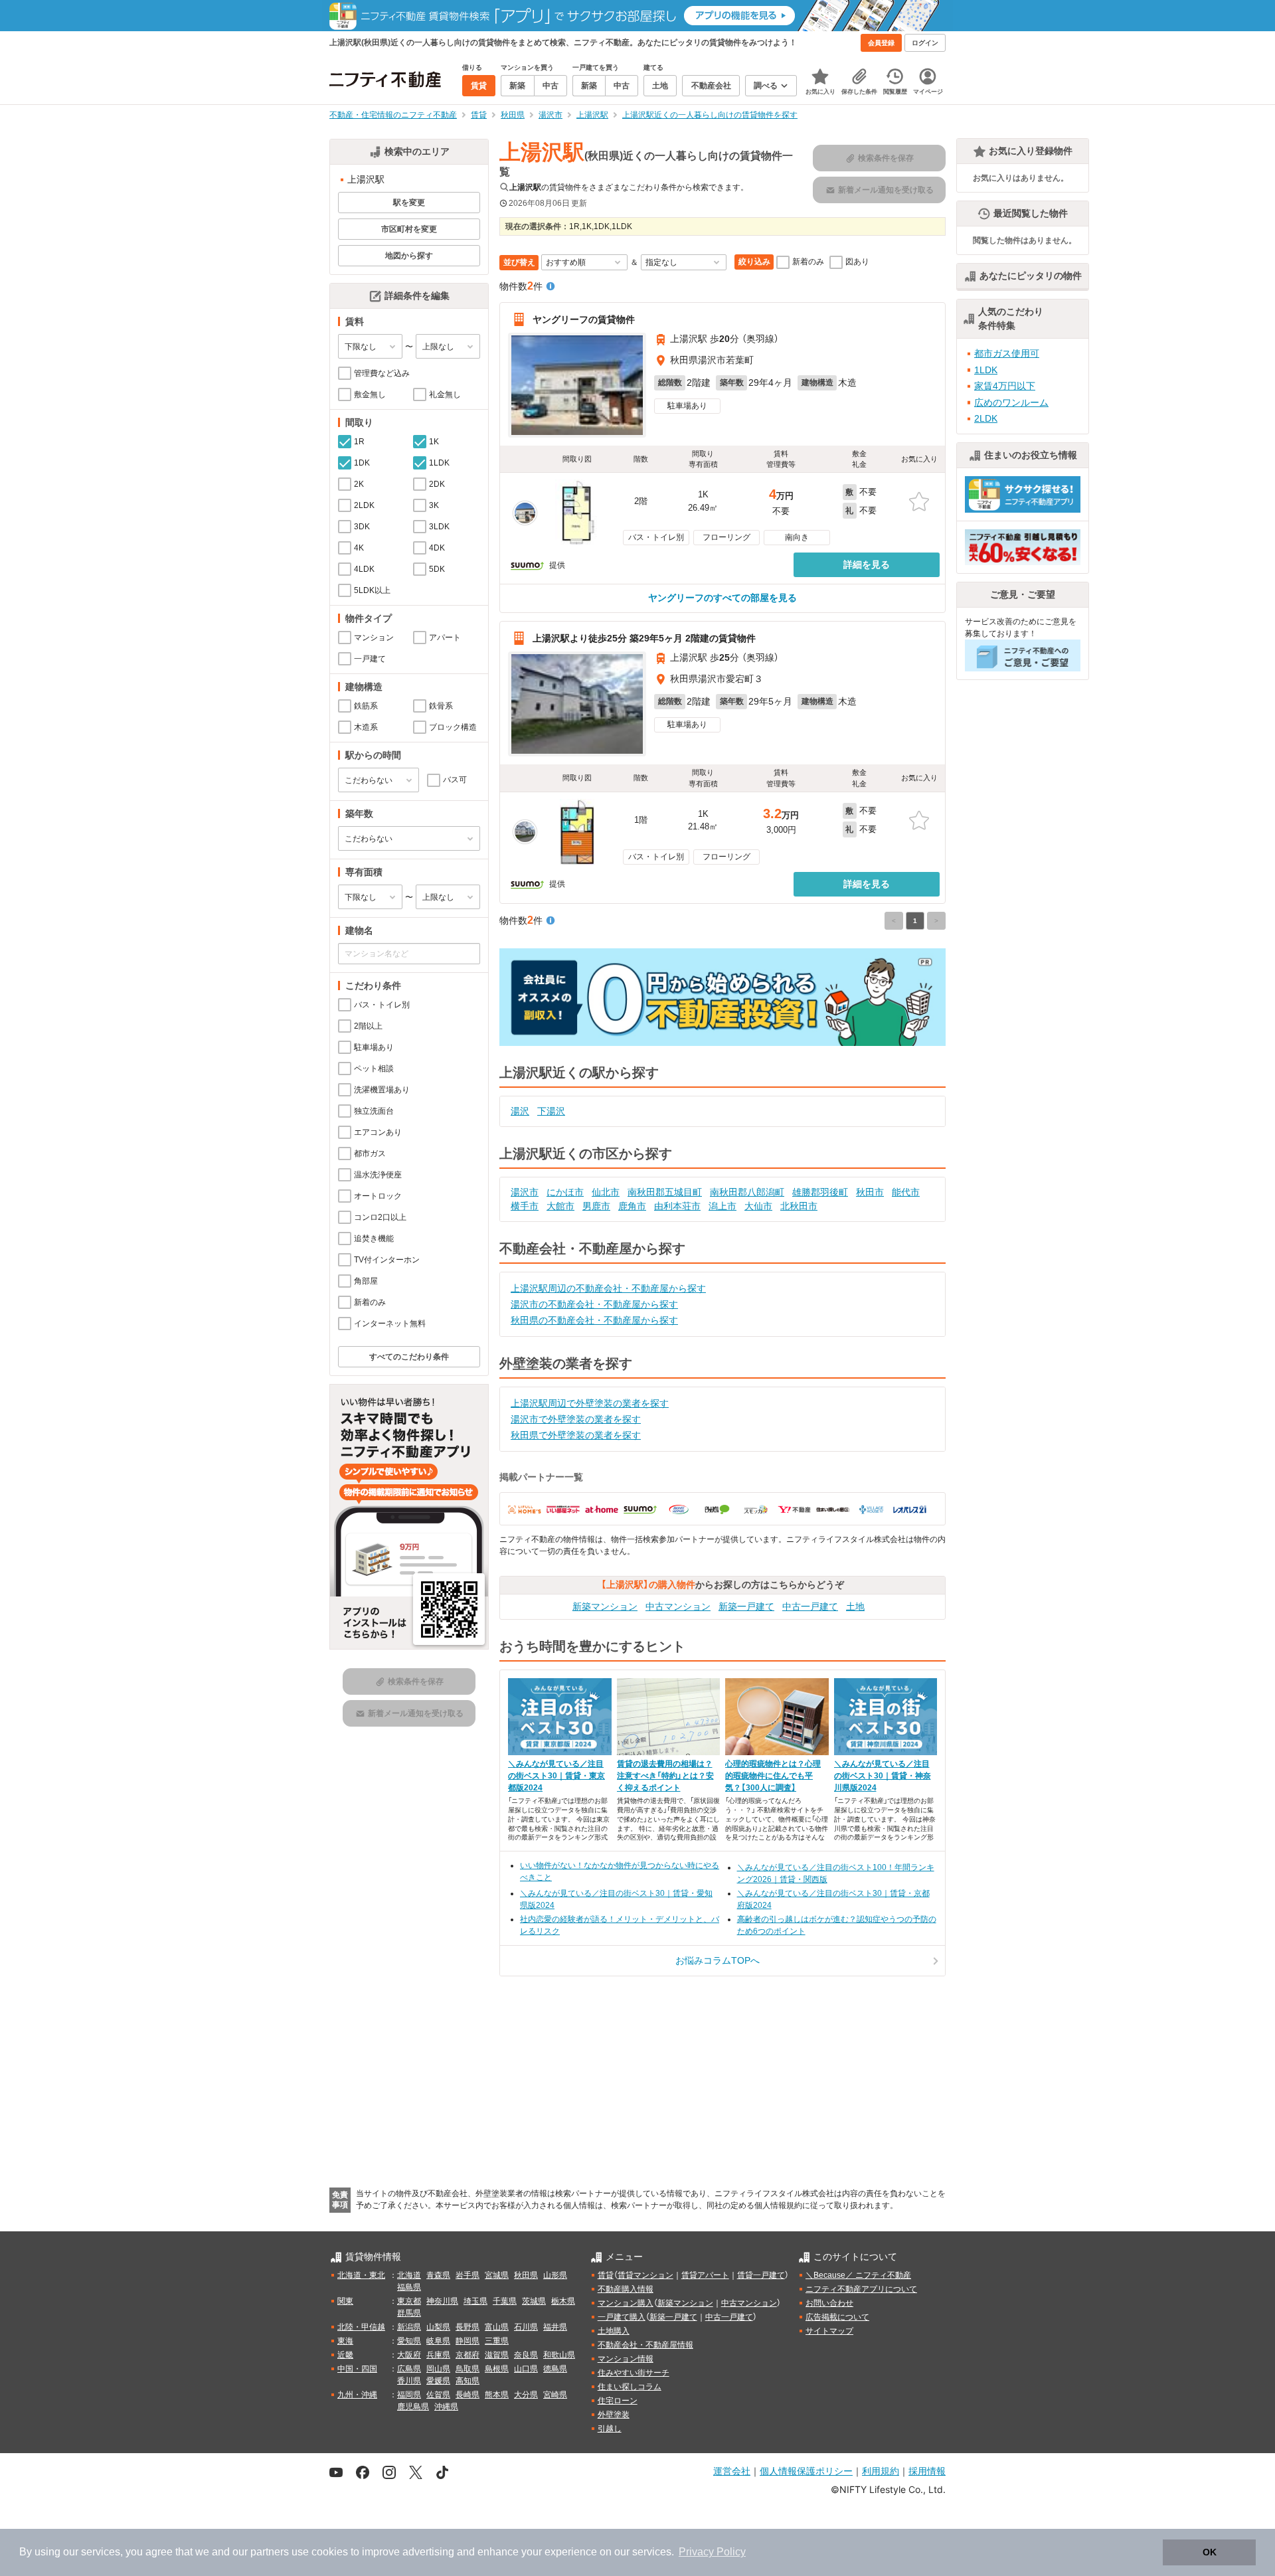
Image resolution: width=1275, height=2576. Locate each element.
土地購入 (614, 2331)
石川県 (526, 2327)
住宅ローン (618, 2401)
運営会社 (732, 2471)
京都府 (467, 2355)
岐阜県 (438, 2341)
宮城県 (497, 2275)
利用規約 (881, 2471)
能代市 (906, 1192)
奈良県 (526, 2355)
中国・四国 (357, 2369)
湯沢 (520, 1111)
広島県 (409, 2369)
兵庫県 (438, 2355)
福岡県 (409, 2395)
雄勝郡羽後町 (820, 1192)
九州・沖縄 (357, 2395)
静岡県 (467, 2341)
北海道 (409, 2275)
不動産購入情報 (626, 2289)
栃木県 (563, 2301)
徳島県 (555, 2369)
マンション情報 (626, 2359)
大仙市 (758, 1206)
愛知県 (409, 2341)
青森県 (438, 2275)
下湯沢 (551, 1111)
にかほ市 (565, 1192)
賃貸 (606, 2275)
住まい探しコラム (630, 2387)
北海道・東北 (361, 2275)
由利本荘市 (677, 1206)
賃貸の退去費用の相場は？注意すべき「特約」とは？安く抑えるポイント (665, 1776)
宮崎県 (555, 2395)
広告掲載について (837, 2317)
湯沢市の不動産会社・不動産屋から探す (594, 1304)
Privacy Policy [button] (712, 2552)
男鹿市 (596, 1206)
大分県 (526, 2395)
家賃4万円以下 (1005, 386)
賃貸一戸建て (761, 2275)
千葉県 (505, 2301)
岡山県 (438, 2369)
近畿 (345, 2355)
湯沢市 (525, 1192)
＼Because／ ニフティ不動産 (858, 2275)
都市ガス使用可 (1007, 353)
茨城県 (534, 2301)
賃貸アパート (705, 2275)
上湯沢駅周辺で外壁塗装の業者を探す (590, 1403)
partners (270, 2552)
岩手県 (467, 2275)
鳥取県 (467, 2369)
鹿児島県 (413, 2407)
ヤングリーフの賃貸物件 (584, 319)
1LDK (986, 370)
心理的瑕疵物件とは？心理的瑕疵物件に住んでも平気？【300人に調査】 (773, 1776)
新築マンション (605, 1606)
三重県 (497, 2341)
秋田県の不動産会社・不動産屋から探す (594, 1320)
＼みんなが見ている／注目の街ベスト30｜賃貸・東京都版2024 (556, 1776)
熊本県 (497, 2395)
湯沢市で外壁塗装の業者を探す (576, 1419)
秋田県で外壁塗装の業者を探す (576, 1435)
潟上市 (722, 1206)
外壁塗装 (614, 2415)
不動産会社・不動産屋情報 (645, 2345)
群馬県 (409, 2313)
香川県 (409, 2381)
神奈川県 (442, 2301)
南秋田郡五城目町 (665, 1192)
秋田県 (526, 2275)
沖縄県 (446, 2407)
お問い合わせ (829, 2303)
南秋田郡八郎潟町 (747, 1192)
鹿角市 (632, 1206)
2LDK (986, 418)
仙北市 (606, 1192)
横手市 (525, 1206)
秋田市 (870, 1192)
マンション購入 (626, 2303)
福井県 (555, 2327)
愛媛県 (438, 2381)
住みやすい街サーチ (634, 2373)
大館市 (560, 1206)
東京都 (409, 2301)
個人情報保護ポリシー (806, 2471)
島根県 (497, 2369)
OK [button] (1210, 2552)
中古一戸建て (810, 1606)
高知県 (467, 2381)
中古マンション (678, 1606)
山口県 (526, 2369)
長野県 (467, 2327)
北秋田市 (799, 1206)
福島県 (409, 2287)
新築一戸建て (746, 1606)
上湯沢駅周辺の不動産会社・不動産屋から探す (608, 1288)
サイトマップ (829, 2331)
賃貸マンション (645, 2275)
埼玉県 (475, 2301)
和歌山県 (559, 2355)
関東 (345, 2301)
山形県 (555, 2275)
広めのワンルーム (1011, 402)
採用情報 (927, 2471)
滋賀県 (497, 2355)
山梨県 (438, 2327)
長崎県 (467, 2395)
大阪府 (409, 2355)
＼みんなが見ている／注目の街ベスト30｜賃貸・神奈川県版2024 (883, 1776)
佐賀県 (438, 2395)
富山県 (497, 2327)
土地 (855, 1606)
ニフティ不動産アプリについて (861, 2289)
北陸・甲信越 (361, 2327)
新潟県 (409, 2327)
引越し (610, 2429)
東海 (345, 2341)
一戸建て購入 (622, 2317)
